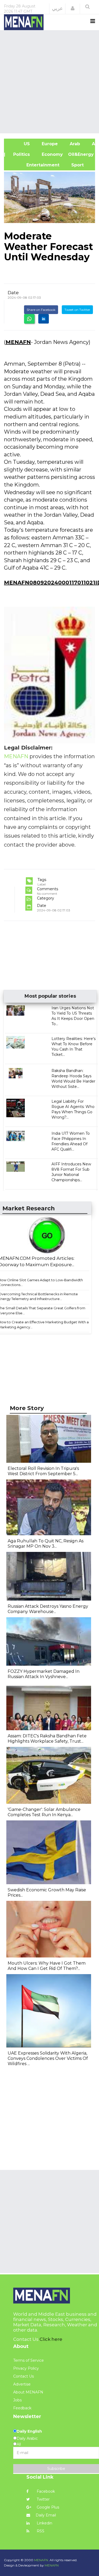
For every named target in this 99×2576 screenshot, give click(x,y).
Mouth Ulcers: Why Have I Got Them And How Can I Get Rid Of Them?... (47, 1966)
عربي (57, 8)
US (20, 144)
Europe (49, 144)
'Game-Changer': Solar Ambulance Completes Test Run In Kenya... (44, 1812)
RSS (40, 2531)
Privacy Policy (26, 2368)
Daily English (29, 2431)
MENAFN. (41, 2560)
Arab (74, 144)
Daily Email (46, 2515)
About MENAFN (28, 2392)
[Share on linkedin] (44, 319)
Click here (51, 2339)
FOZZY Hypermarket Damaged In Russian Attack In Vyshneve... (44, 1674)
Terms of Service (29, 2360)
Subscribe (56, 2469)
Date (13, 293)
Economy (52, 154)
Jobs (17, 2400)
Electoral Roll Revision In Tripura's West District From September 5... (43, 1471)
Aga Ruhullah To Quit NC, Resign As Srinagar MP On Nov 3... (46, 1544)
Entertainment (34, 165)
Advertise (22, 2384)
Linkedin (44, 2523)
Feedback (22, 2408)
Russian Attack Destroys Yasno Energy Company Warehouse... (48, 1609)
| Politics (20, 154)
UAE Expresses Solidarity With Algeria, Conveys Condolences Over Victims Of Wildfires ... (48, 2058)
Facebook (45, 2491)
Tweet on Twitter (77, 310)
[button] (73, 8)
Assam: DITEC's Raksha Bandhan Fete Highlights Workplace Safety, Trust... (47, 1739)
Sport (74, 165)
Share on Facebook (41, 310)
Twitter (43, 2499)
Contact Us (23, 2376)
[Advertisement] (49, 81)
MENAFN (18, 342)
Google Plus (47, 2507)
